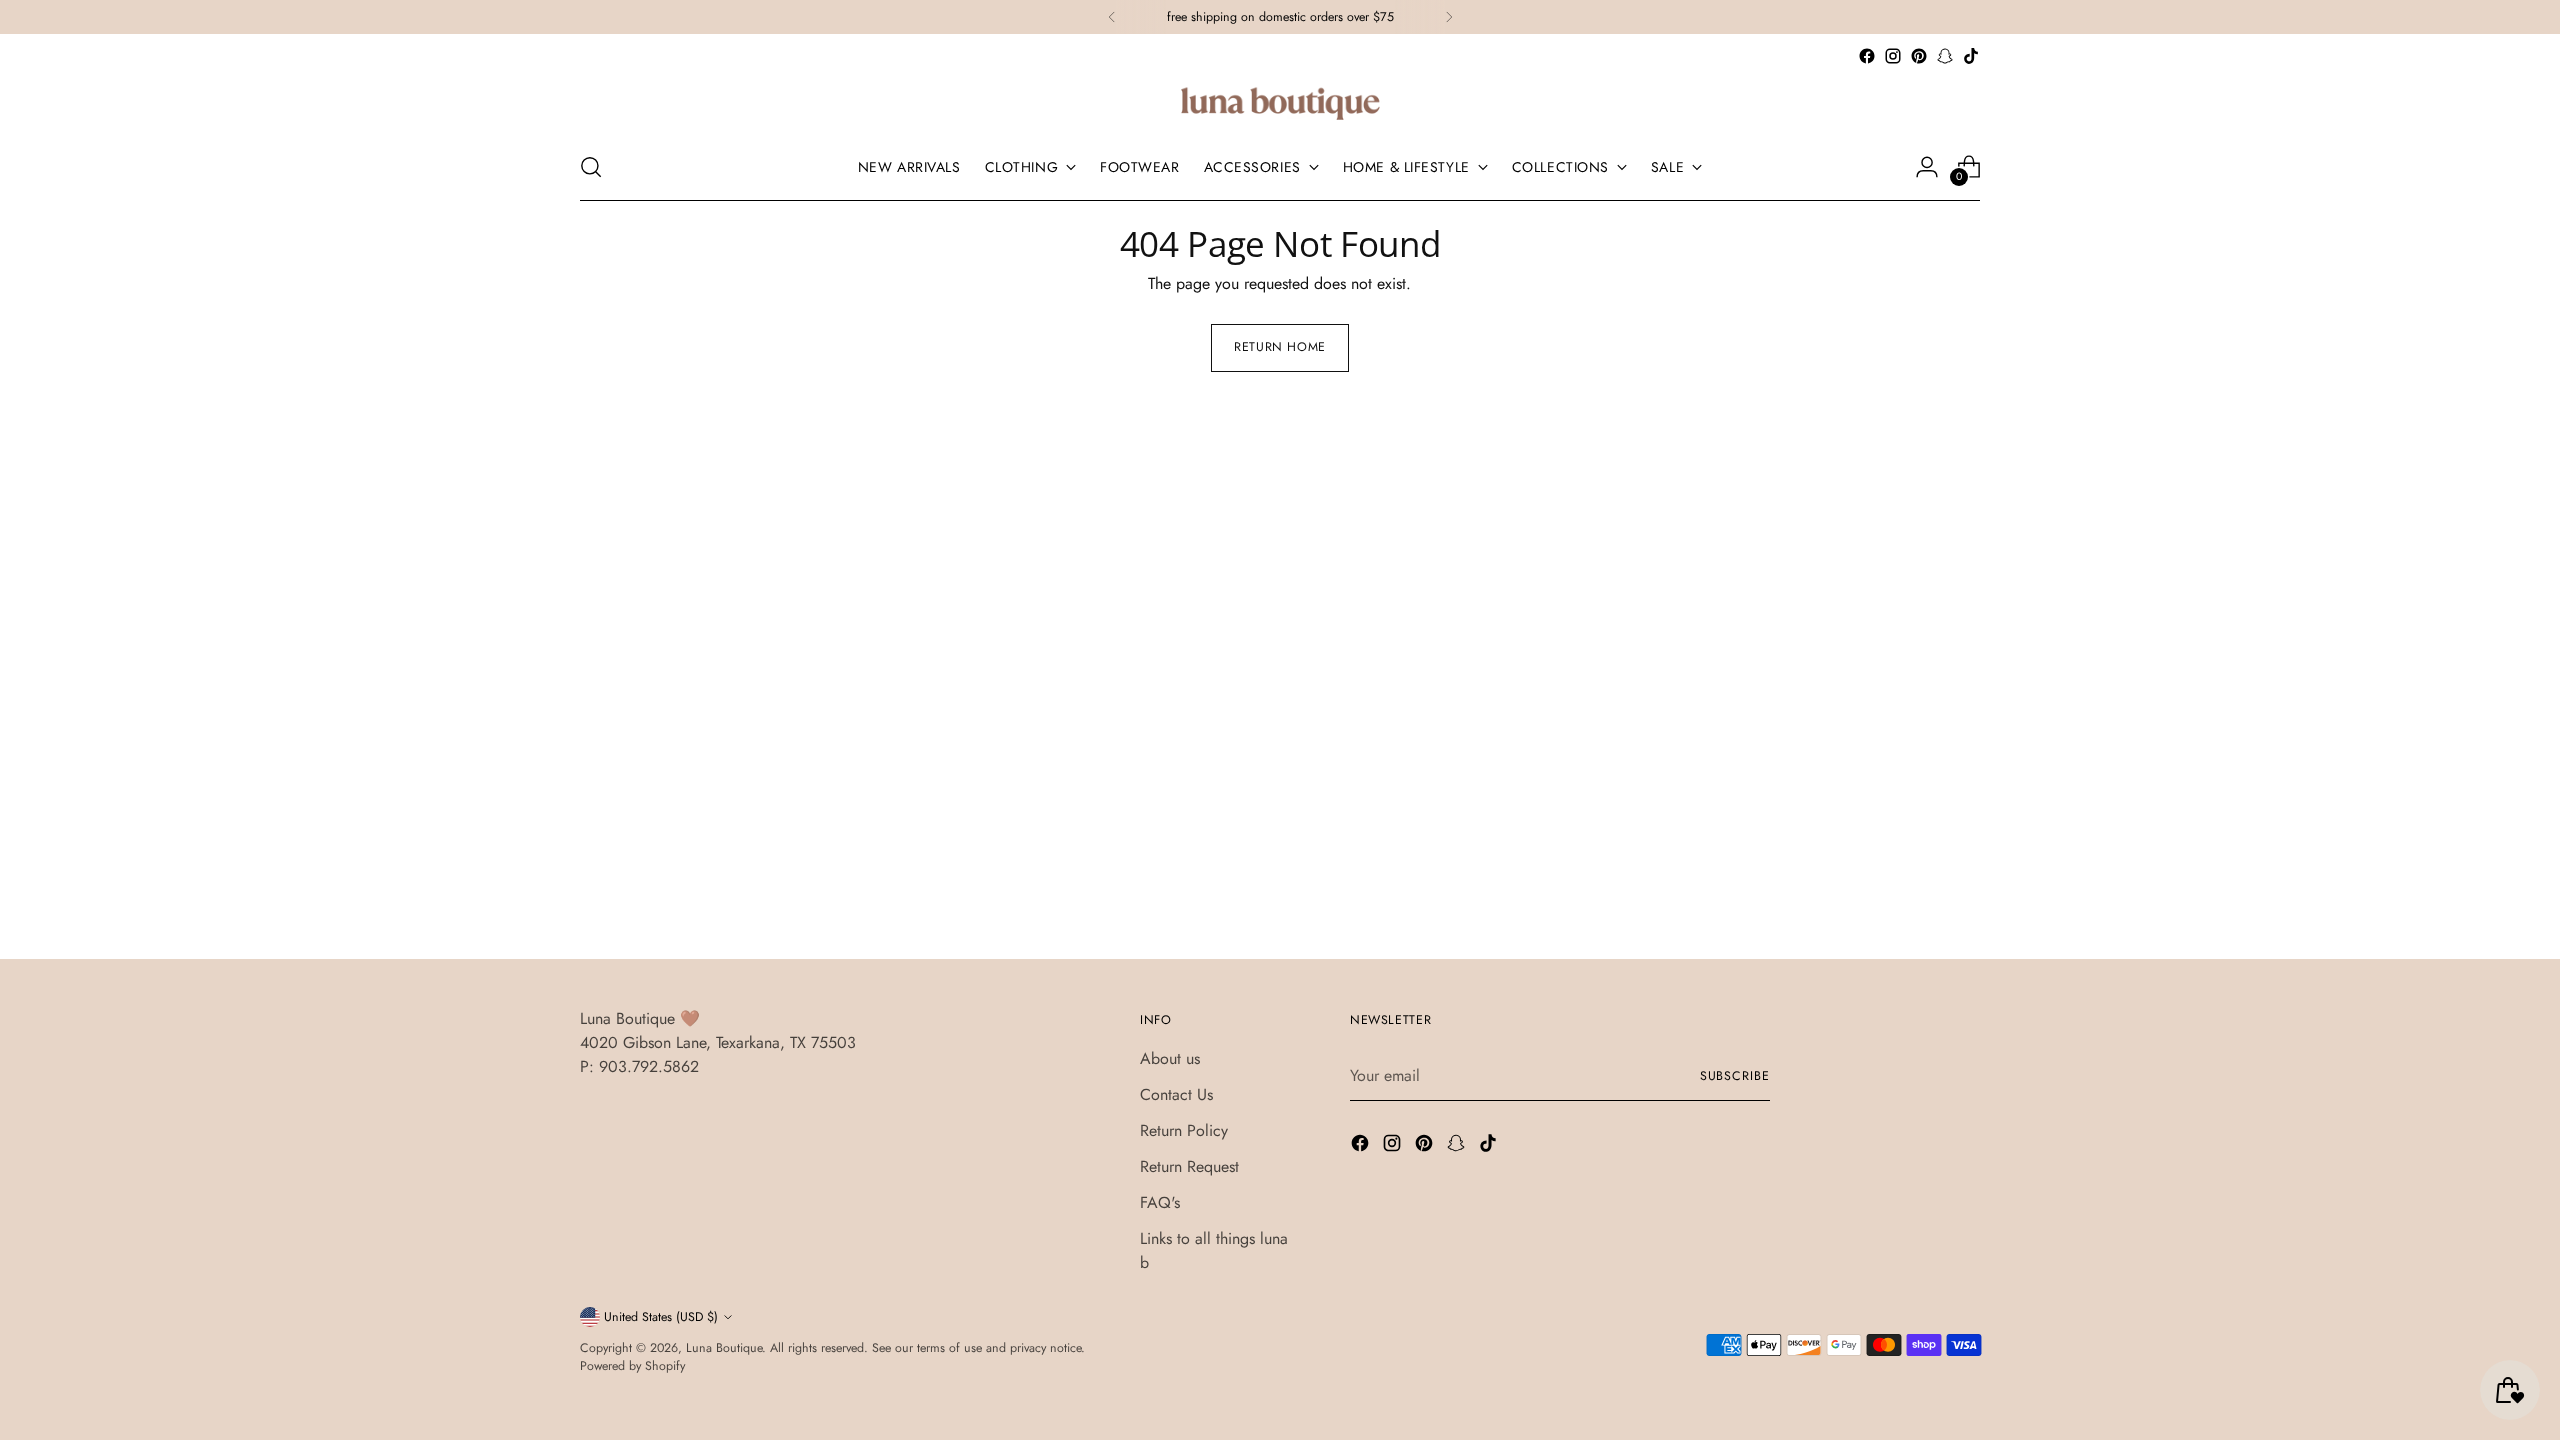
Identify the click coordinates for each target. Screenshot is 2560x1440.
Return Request (1189, 1166)
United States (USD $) (661, 1317)
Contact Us (1176, 1094)
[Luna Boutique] (1280, 101)
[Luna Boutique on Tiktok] (1971, 56)
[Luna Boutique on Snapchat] (1945, 56)
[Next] (1449, 17)
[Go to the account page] (1927, 167)
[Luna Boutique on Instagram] (1893, 56)
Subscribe (1735, 1076)
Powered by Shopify (632, 1366)
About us (1170, 1058)
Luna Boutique (724, 1348)
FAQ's (1160, 1202)
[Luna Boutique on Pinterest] (1919, 56)
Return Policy (1184, 1130)
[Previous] (1112, 17)
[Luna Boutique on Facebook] (1867, 56)
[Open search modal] (591, 167)
